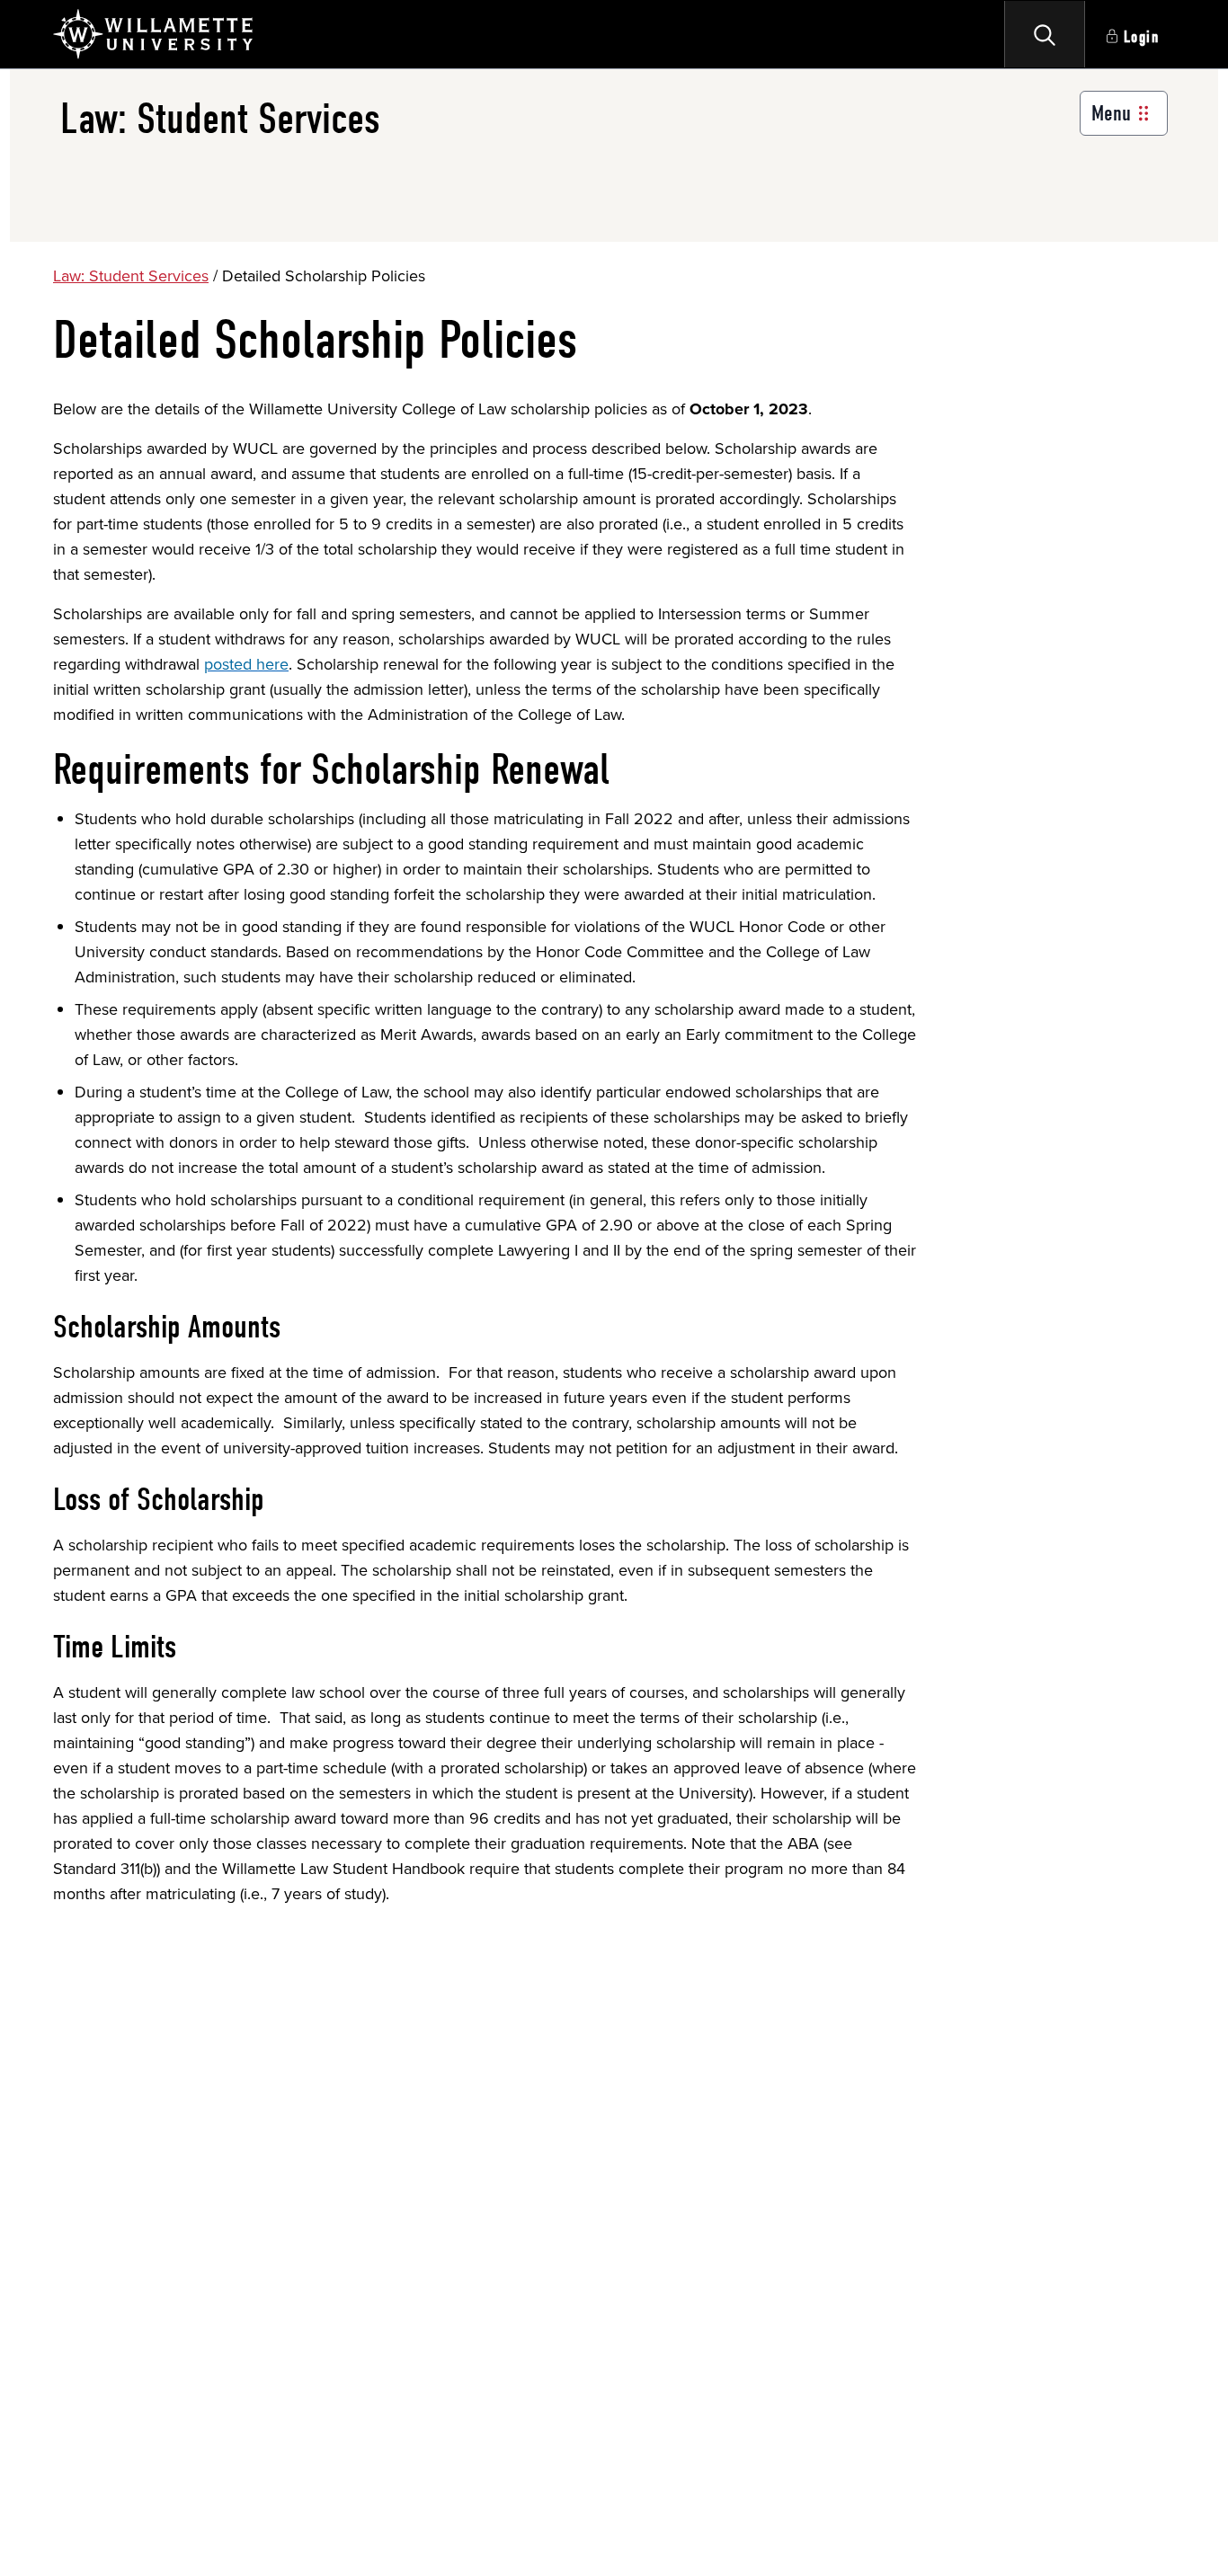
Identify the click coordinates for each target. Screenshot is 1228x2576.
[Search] (1045, 34)
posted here (246, 664)
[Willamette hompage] (154, 34)
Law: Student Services (131, 275)
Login (1142, 37)
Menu (1111, 113)
